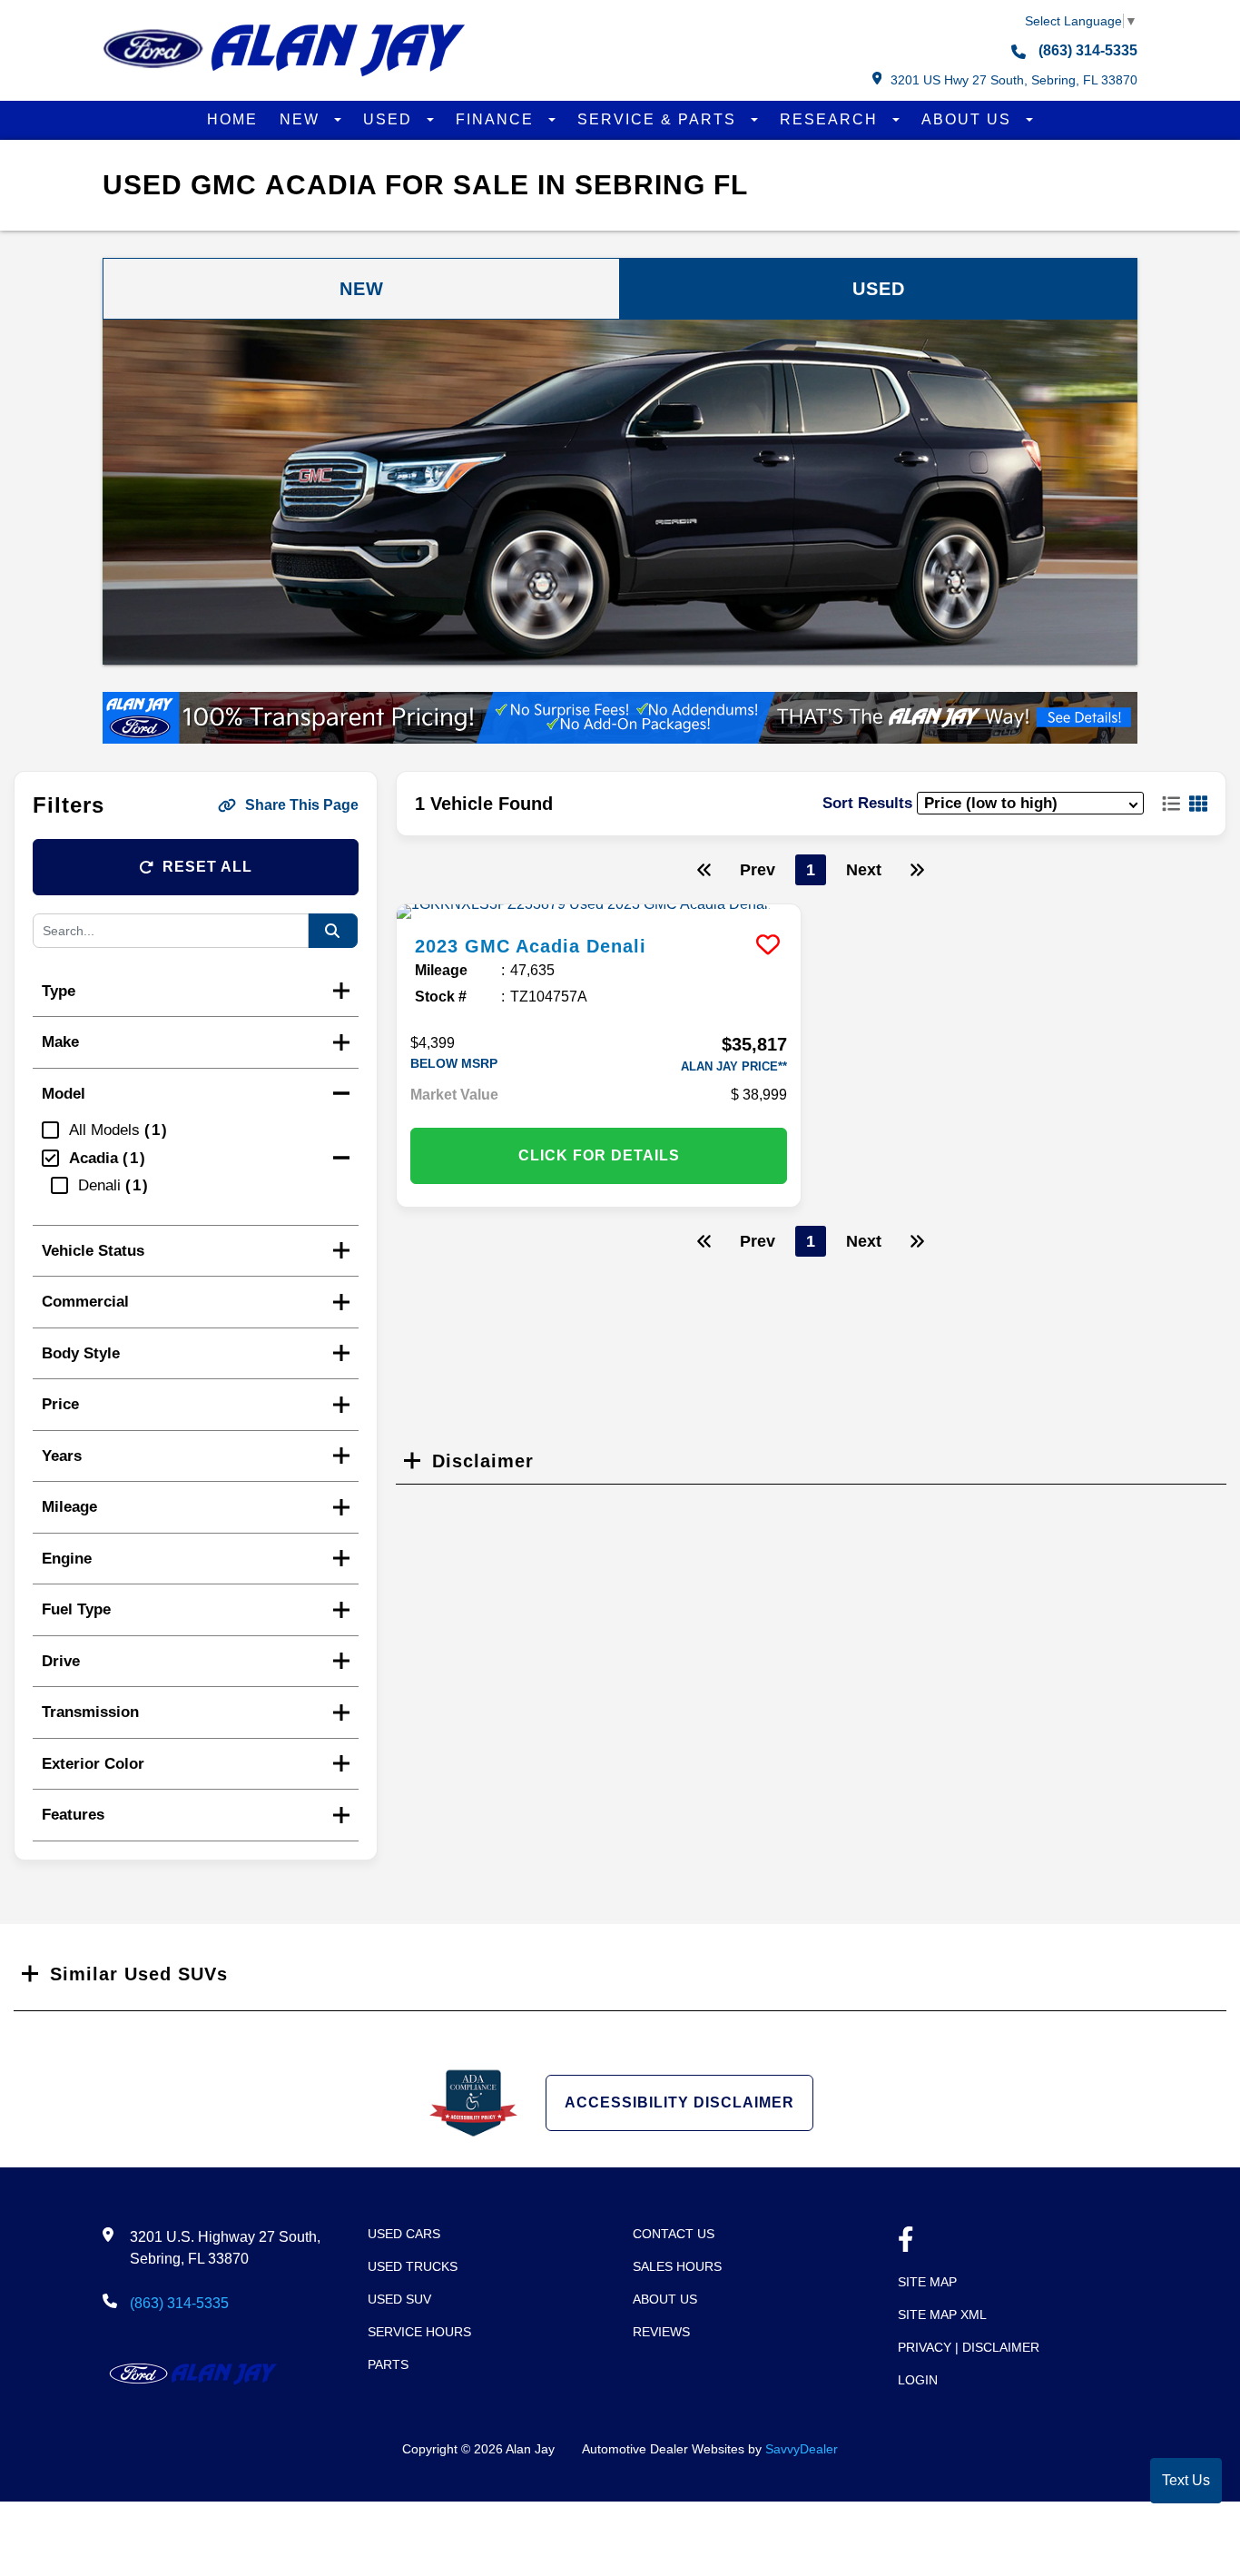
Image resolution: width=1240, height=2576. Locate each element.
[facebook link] (906, 2241)
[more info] (599, 912)
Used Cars (404, 2234)
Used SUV (399, 2299)
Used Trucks (413, 2266)
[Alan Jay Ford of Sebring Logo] (284, 72)
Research (832, 119)
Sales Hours (677, 2266)
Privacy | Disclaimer (969, 2347)
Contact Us (674, 2234)
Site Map (927, 2282)
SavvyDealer (802, 2449)
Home (232, 119)
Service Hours (419, 2332)
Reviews (661, 2332)
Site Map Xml (942, 2314)
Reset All (207, 867)
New (302, 119)
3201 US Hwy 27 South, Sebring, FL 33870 (1014, 80)
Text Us (1186, 2480)
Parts (388, 2364)
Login (918, 2380)
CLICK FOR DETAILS (599, 1155)
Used (390, 119)
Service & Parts (659, 119)
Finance (497, 119)
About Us (969, 119)
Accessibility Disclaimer (679, 2102)
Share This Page (302, 805)
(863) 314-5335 (1086, 50)
